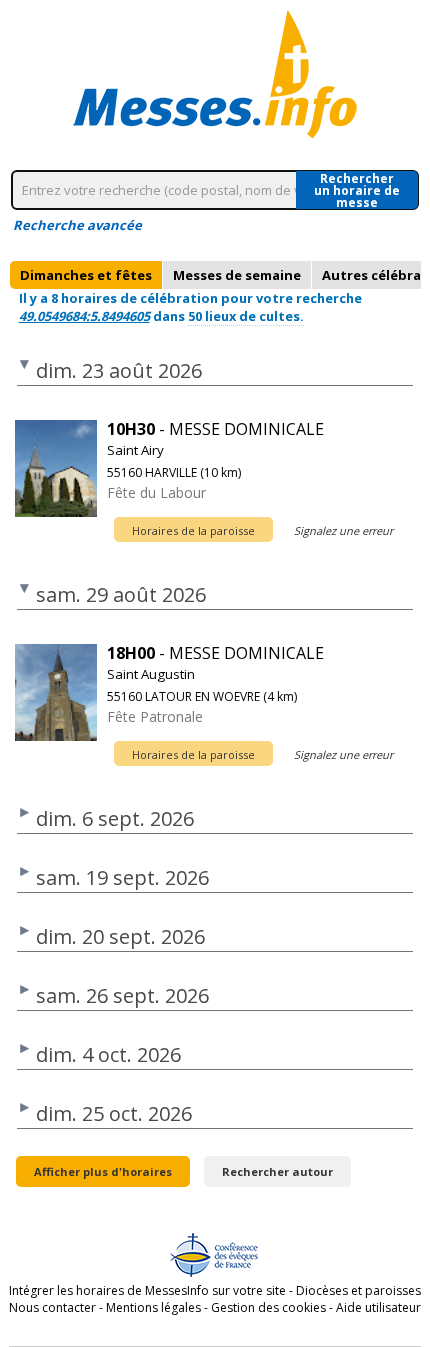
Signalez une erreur (343, 530)
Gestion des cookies (268, 1307)
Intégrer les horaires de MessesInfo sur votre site (147, 1290)
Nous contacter (52, 1307)
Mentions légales (153, 1307)
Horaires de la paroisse (193, 530)
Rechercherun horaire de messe (357, 190)
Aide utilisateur (378, 1307)
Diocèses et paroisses (358, 1290)
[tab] (86, 275)
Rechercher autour (277, 1171)
